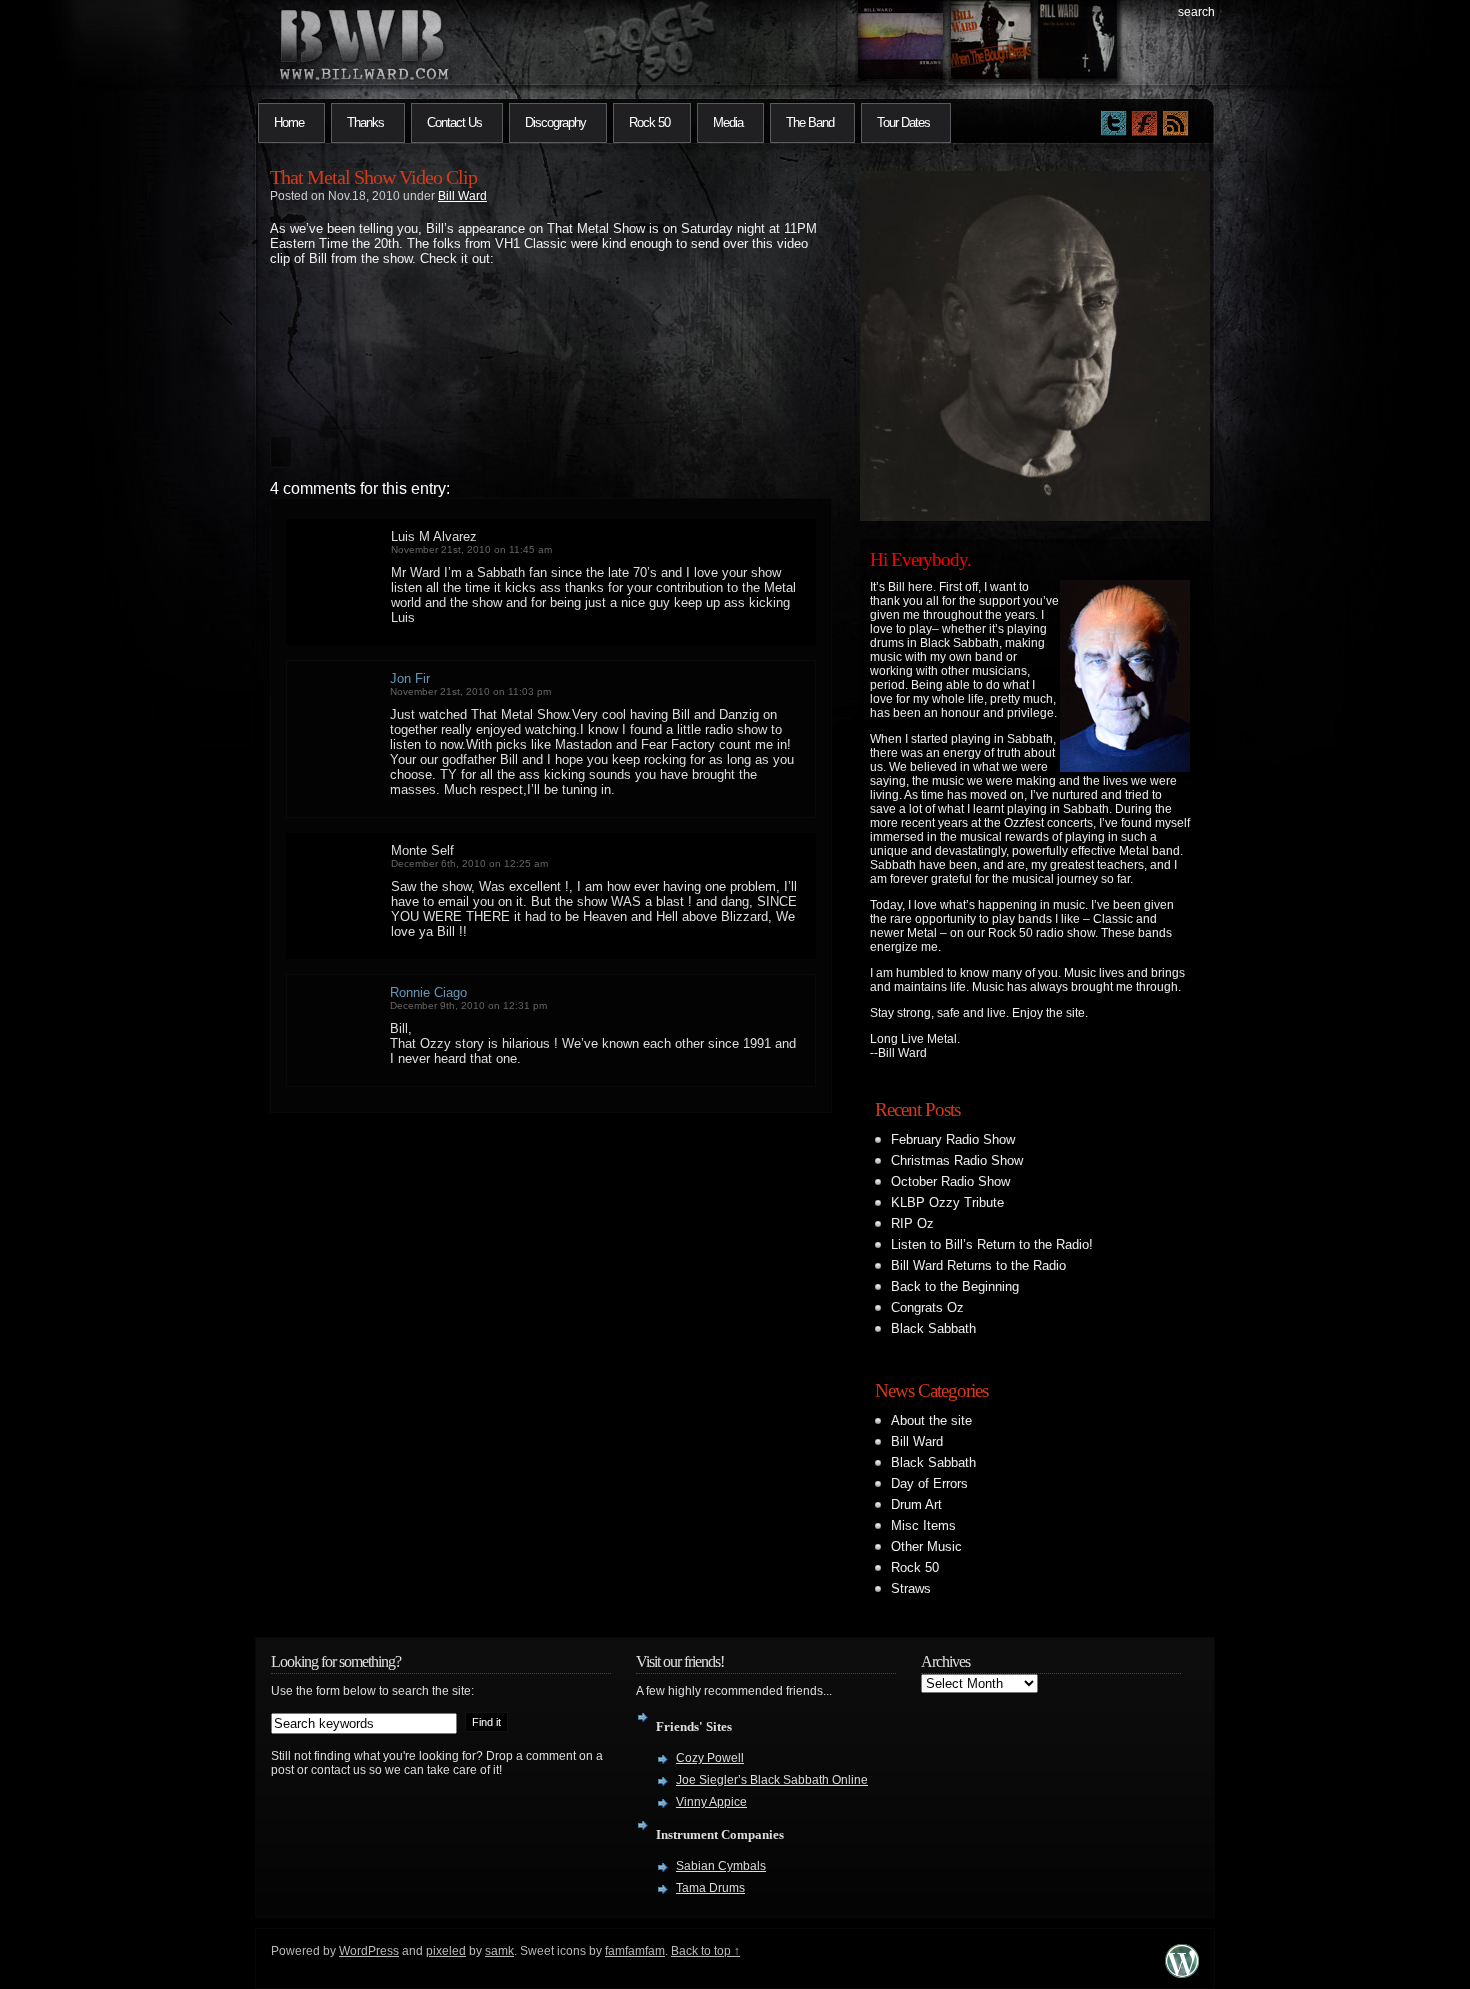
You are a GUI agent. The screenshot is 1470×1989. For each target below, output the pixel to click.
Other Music (926, 1546)
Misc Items (923, 1525)
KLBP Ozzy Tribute (947, 1202)
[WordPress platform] (1182, 1972)
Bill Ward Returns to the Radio (978, 1265)
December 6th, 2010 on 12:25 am (469, 863)
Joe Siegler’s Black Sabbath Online (772, 1780)
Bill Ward (462, 196)
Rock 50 (649, 122)
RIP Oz (912, 1223)
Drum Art (916, 1504)
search (1196, 12)
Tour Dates (903, 122)
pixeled (446, 1951)
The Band (810, 122)
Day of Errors (929, 1483)
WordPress (369, 1951)
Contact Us (454, 122)
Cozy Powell (710, 1758)
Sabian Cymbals (721, 1866)
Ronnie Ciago (428, 992)
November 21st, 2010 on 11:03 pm (470, 691)
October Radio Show (950, 1181)
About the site (931, 1420)
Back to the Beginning (955, 1286)
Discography (555, 122)
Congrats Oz (927, 1307)
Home (289, 122)
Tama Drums (710, 1888)
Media (728, 122)
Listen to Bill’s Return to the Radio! (992, 1244)
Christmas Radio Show (957, 1160)
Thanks (365, 122)
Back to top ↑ (705, 1951)
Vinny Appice (711, 1802)
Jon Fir (410, 678)
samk (499, 1951)
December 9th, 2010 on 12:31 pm (468, 1005)
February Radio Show (953, 1139)
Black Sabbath (933, 1328)
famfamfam (635, 1951)
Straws (911, 1588)
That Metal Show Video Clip (373, 177)
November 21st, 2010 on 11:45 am (471, 549)
